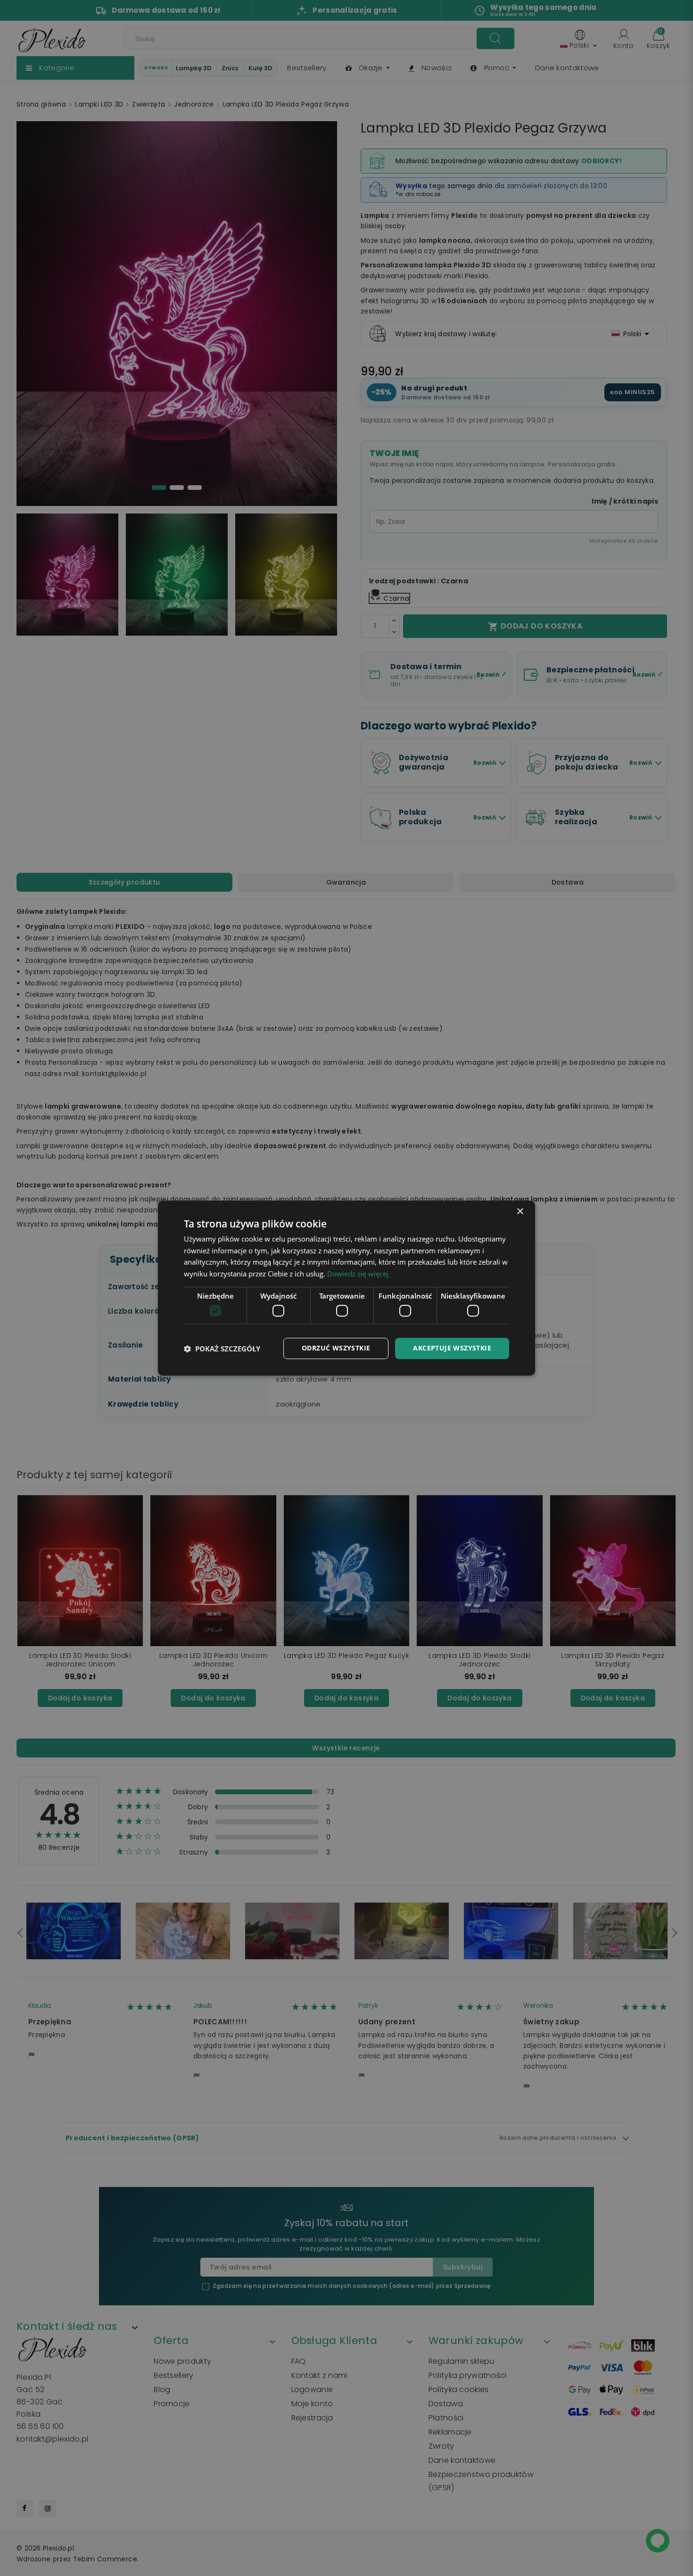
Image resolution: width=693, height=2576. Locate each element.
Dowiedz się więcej (358, 1274)
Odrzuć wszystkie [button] (336, 1348)
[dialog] (346, 1288)
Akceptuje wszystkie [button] (452, 1348)
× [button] (520, 1212)
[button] (222, 1349)
